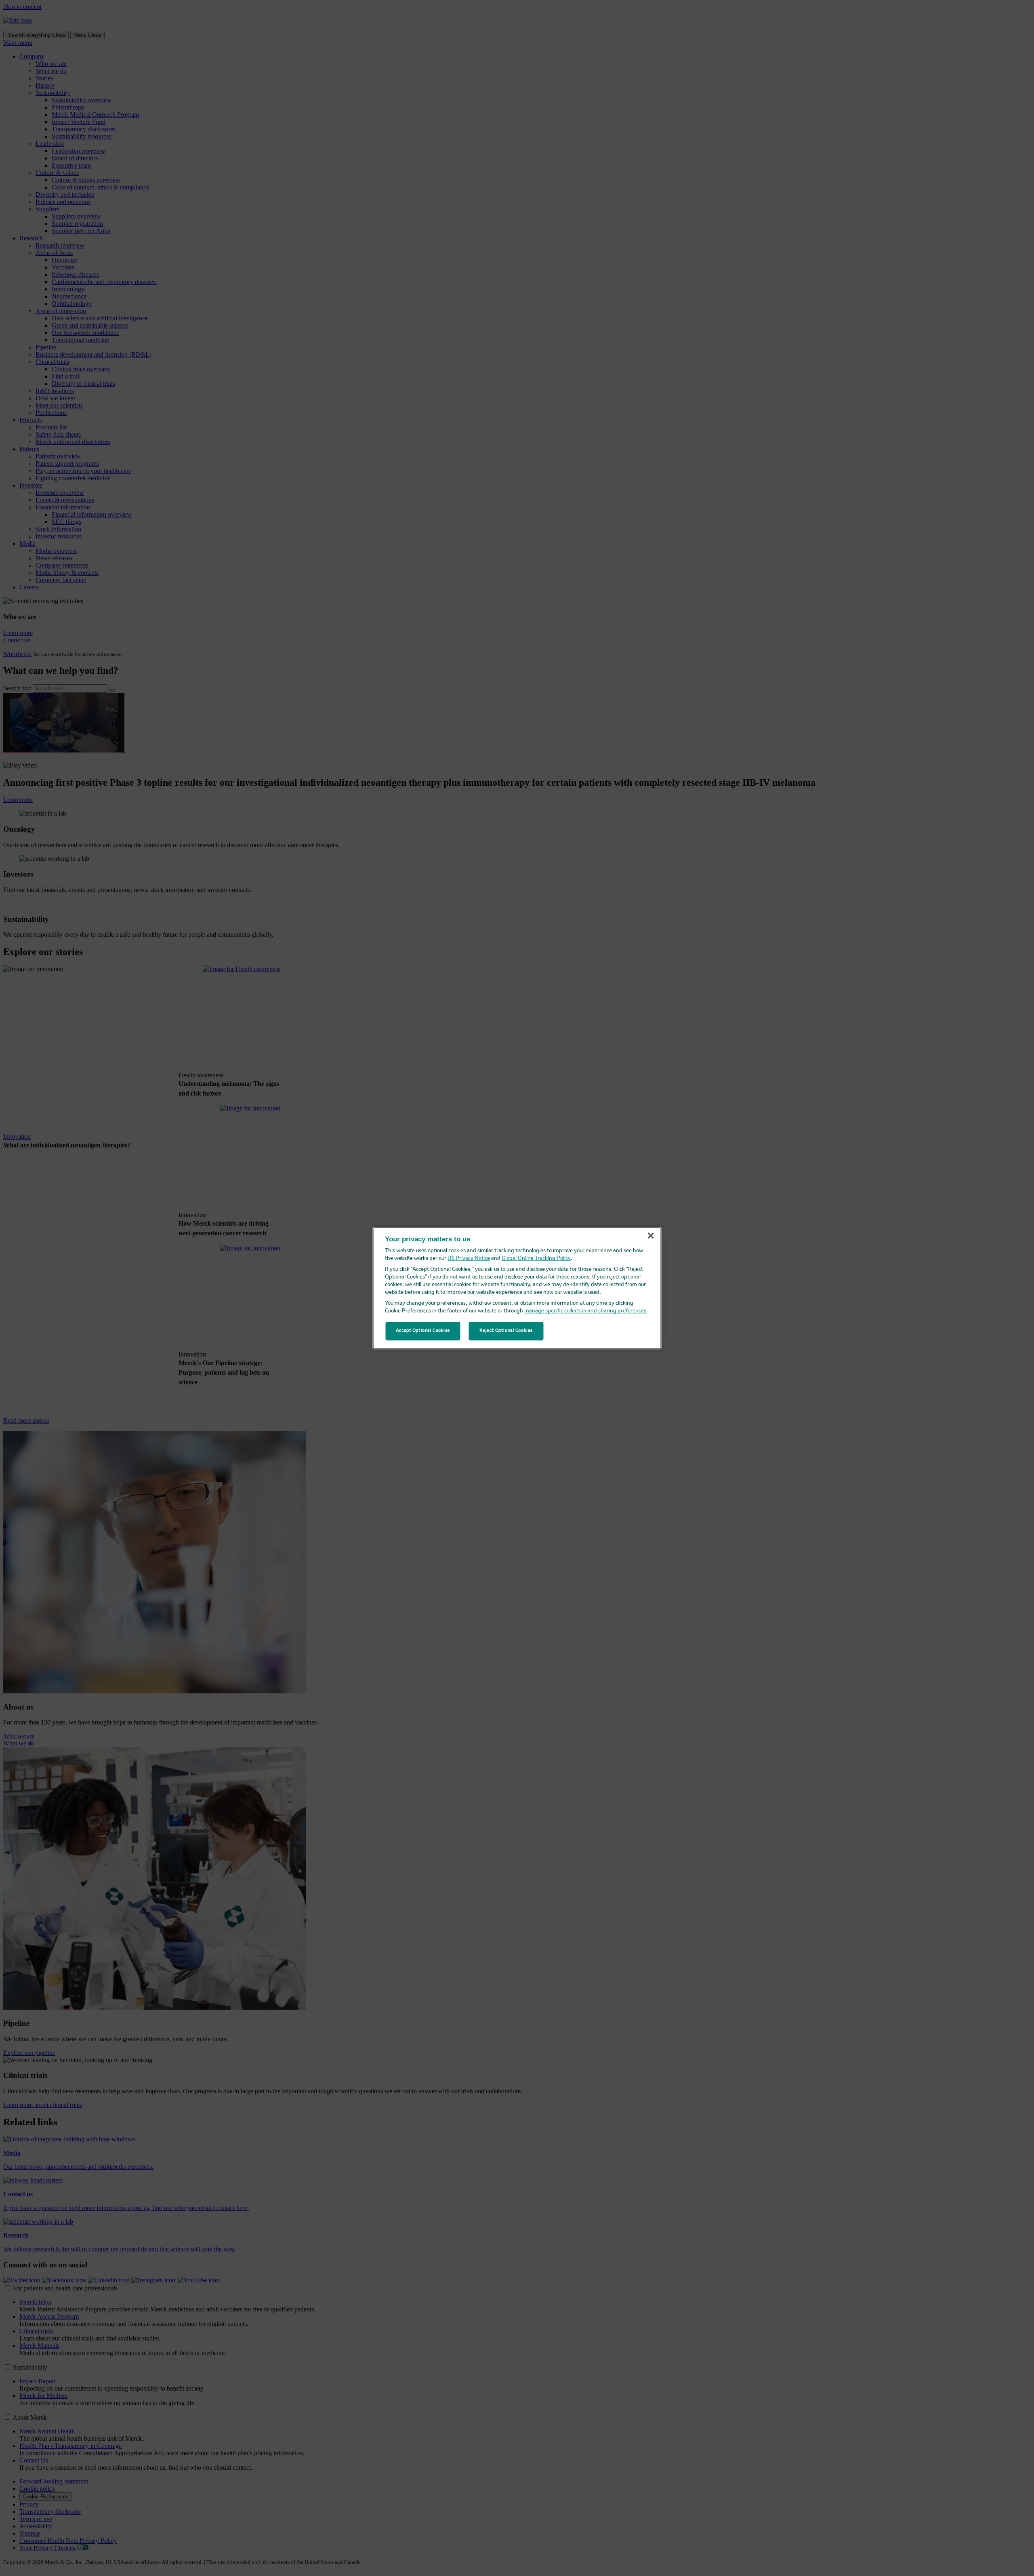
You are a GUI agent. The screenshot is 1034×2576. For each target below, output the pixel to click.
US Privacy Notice (469, 1259)
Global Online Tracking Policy (536, 1259)
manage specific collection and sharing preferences (585, 1311)
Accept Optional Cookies (423, 1331)
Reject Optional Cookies (506, 1331)
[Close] (651, 1236)
